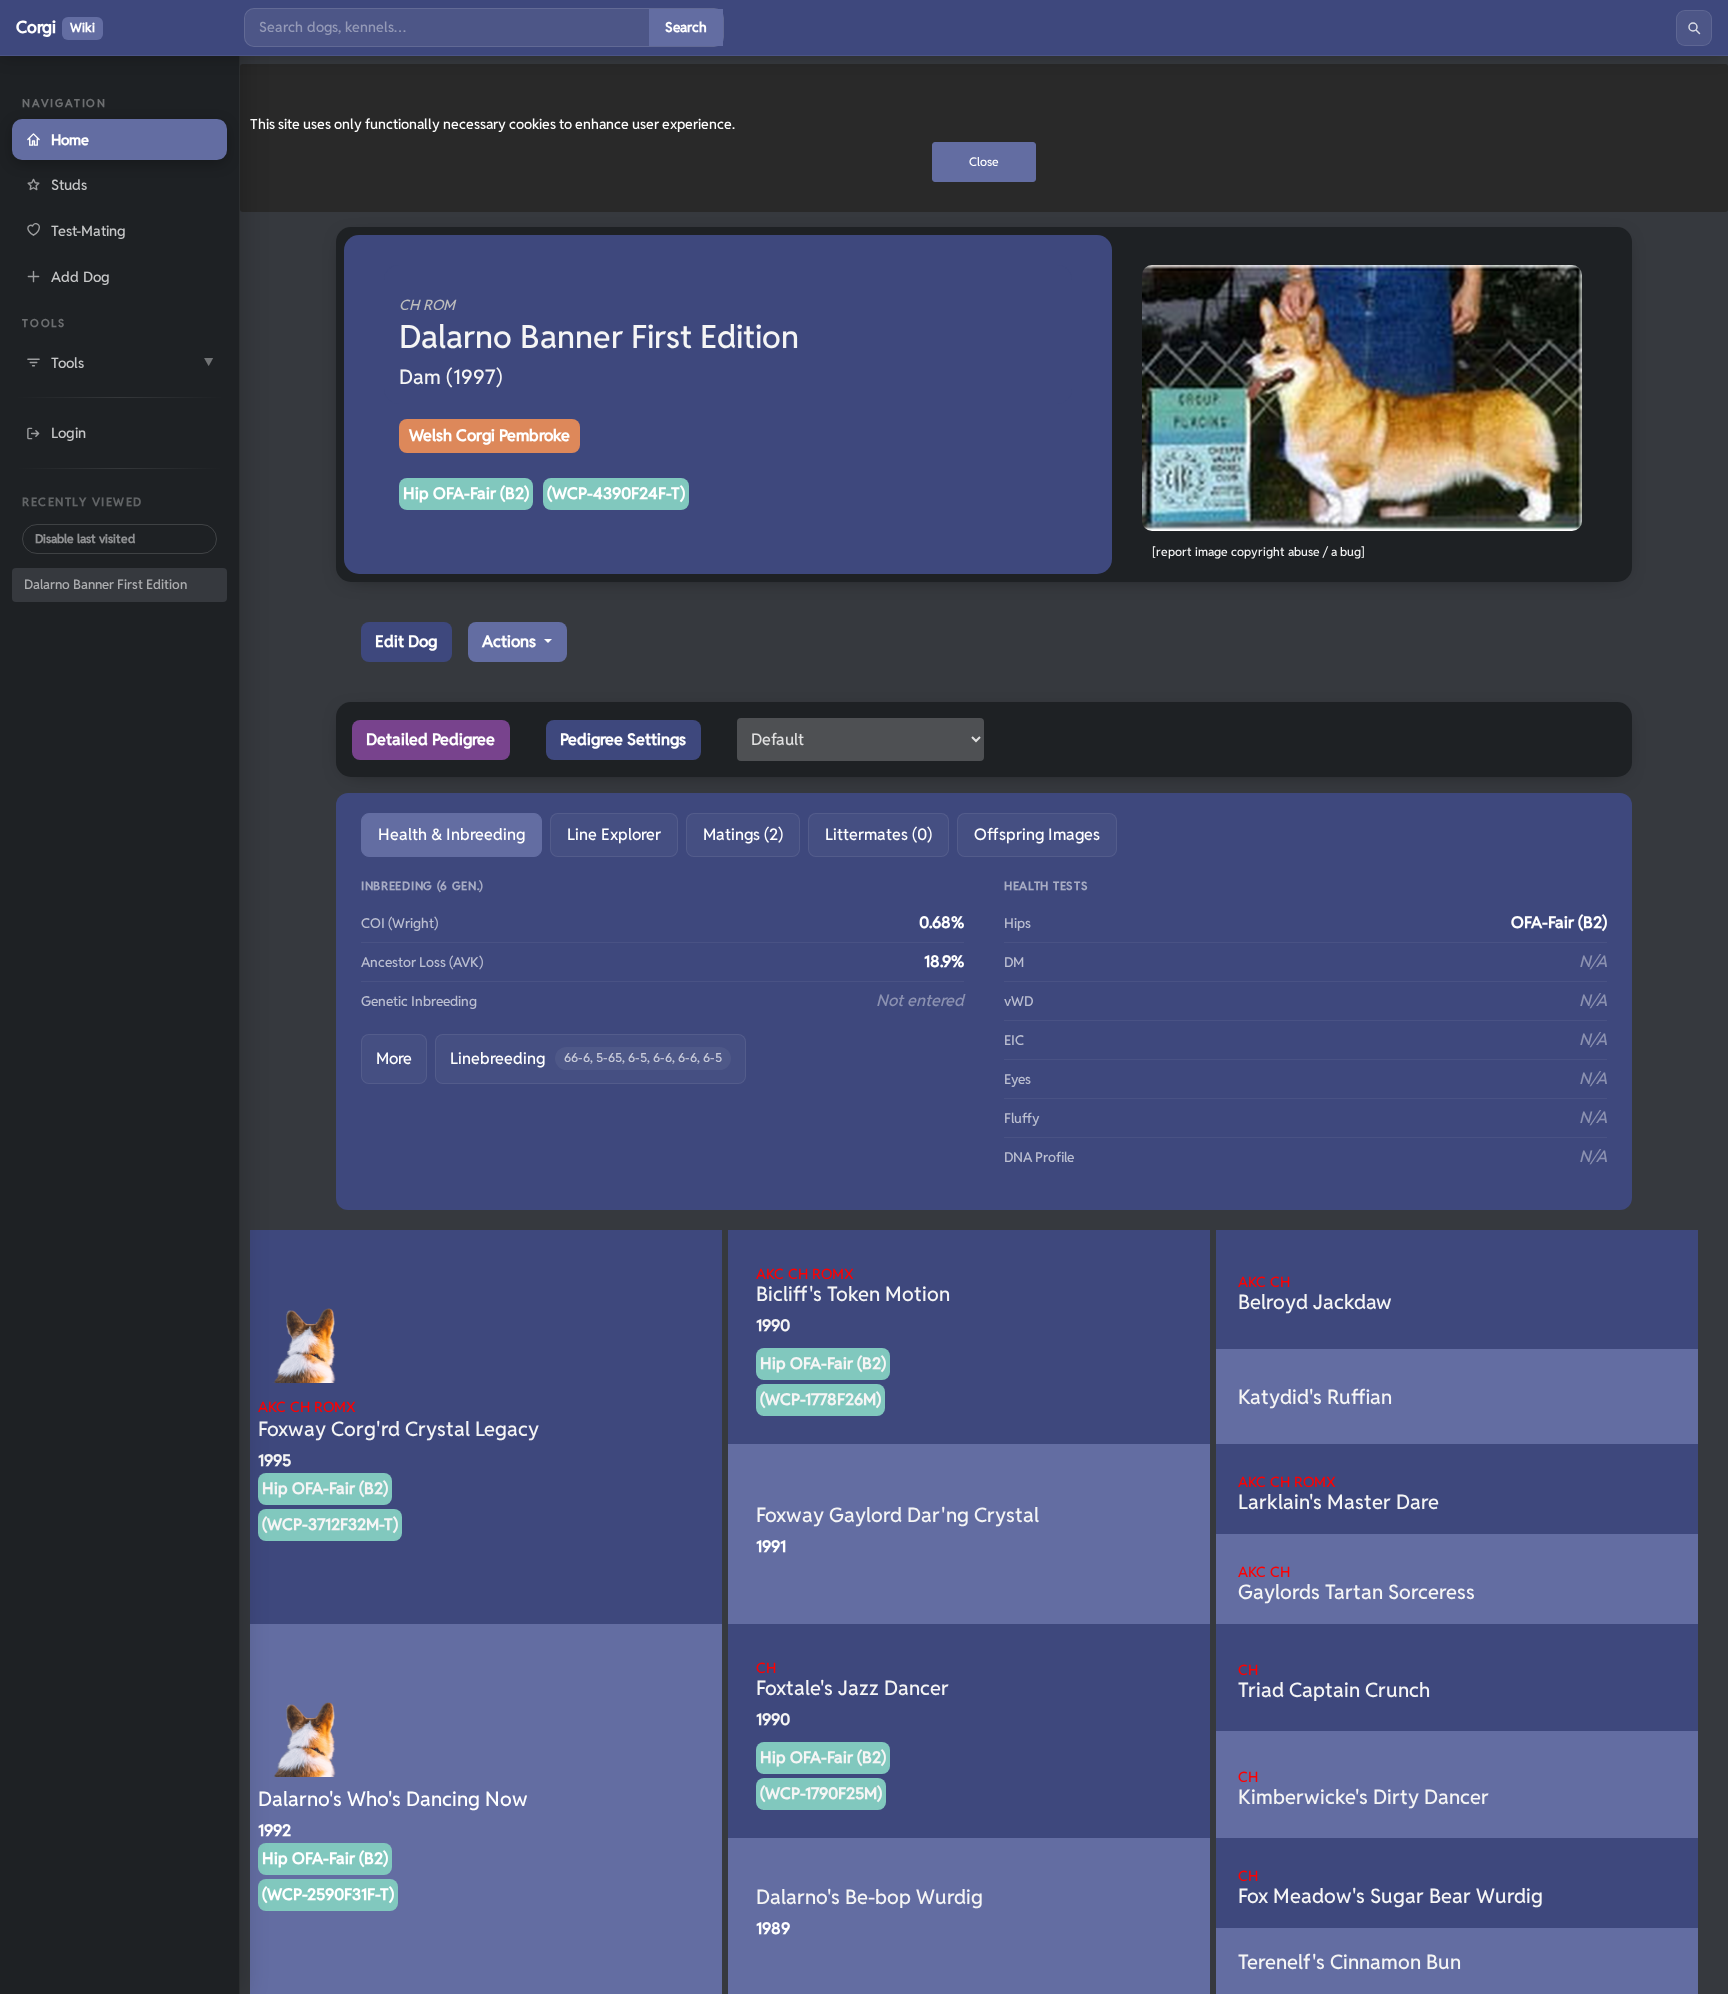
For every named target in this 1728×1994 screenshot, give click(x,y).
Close (984, 161)
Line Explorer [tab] (614, 834)
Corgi (55, 27)
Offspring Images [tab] (1037, 834)
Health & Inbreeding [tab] (451, 834)
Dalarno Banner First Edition (105, 584)
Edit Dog (406, 641)
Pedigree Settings (623, 739)
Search (686, 27)
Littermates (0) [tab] (878, 834)
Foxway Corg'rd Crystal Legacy (398, 1419)
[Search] (1694, 28)
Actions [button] (511, 641)
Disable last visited (85, 538)
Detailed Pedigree (430, 739)
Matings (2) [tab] (743, 834)
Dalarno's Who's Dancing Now (393, 1799)
